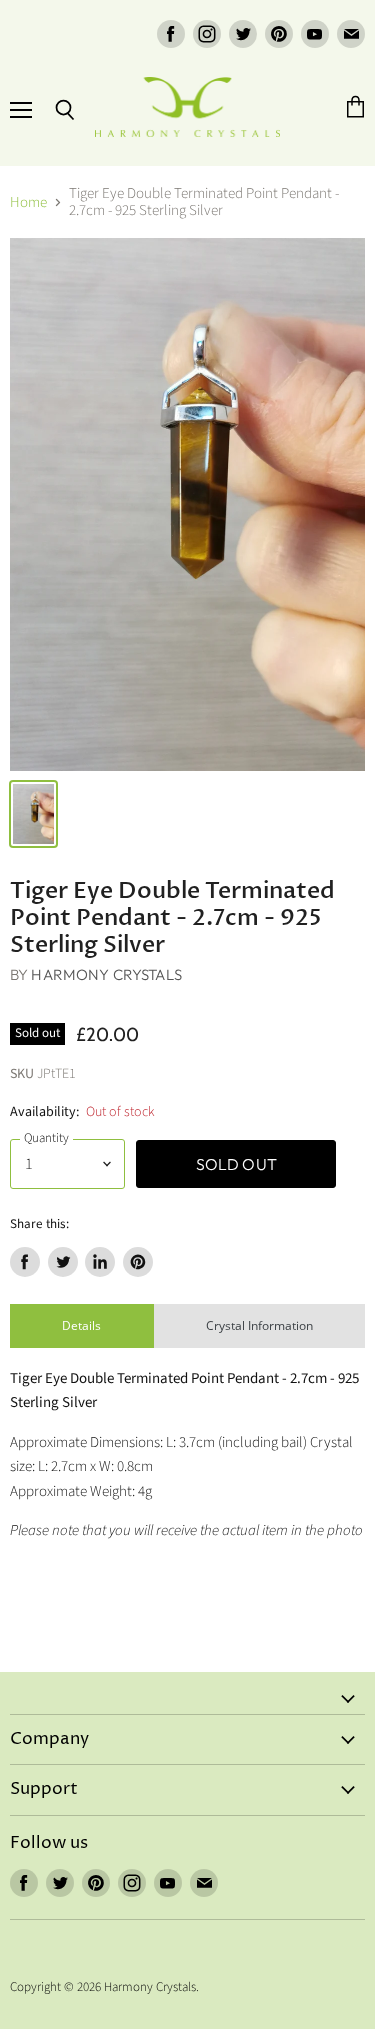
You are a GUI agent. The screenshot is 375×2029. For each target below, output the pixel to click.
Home (28, 202)
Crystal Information (259, 1325)
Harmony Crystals (106, 974)
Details (81, 1325)
